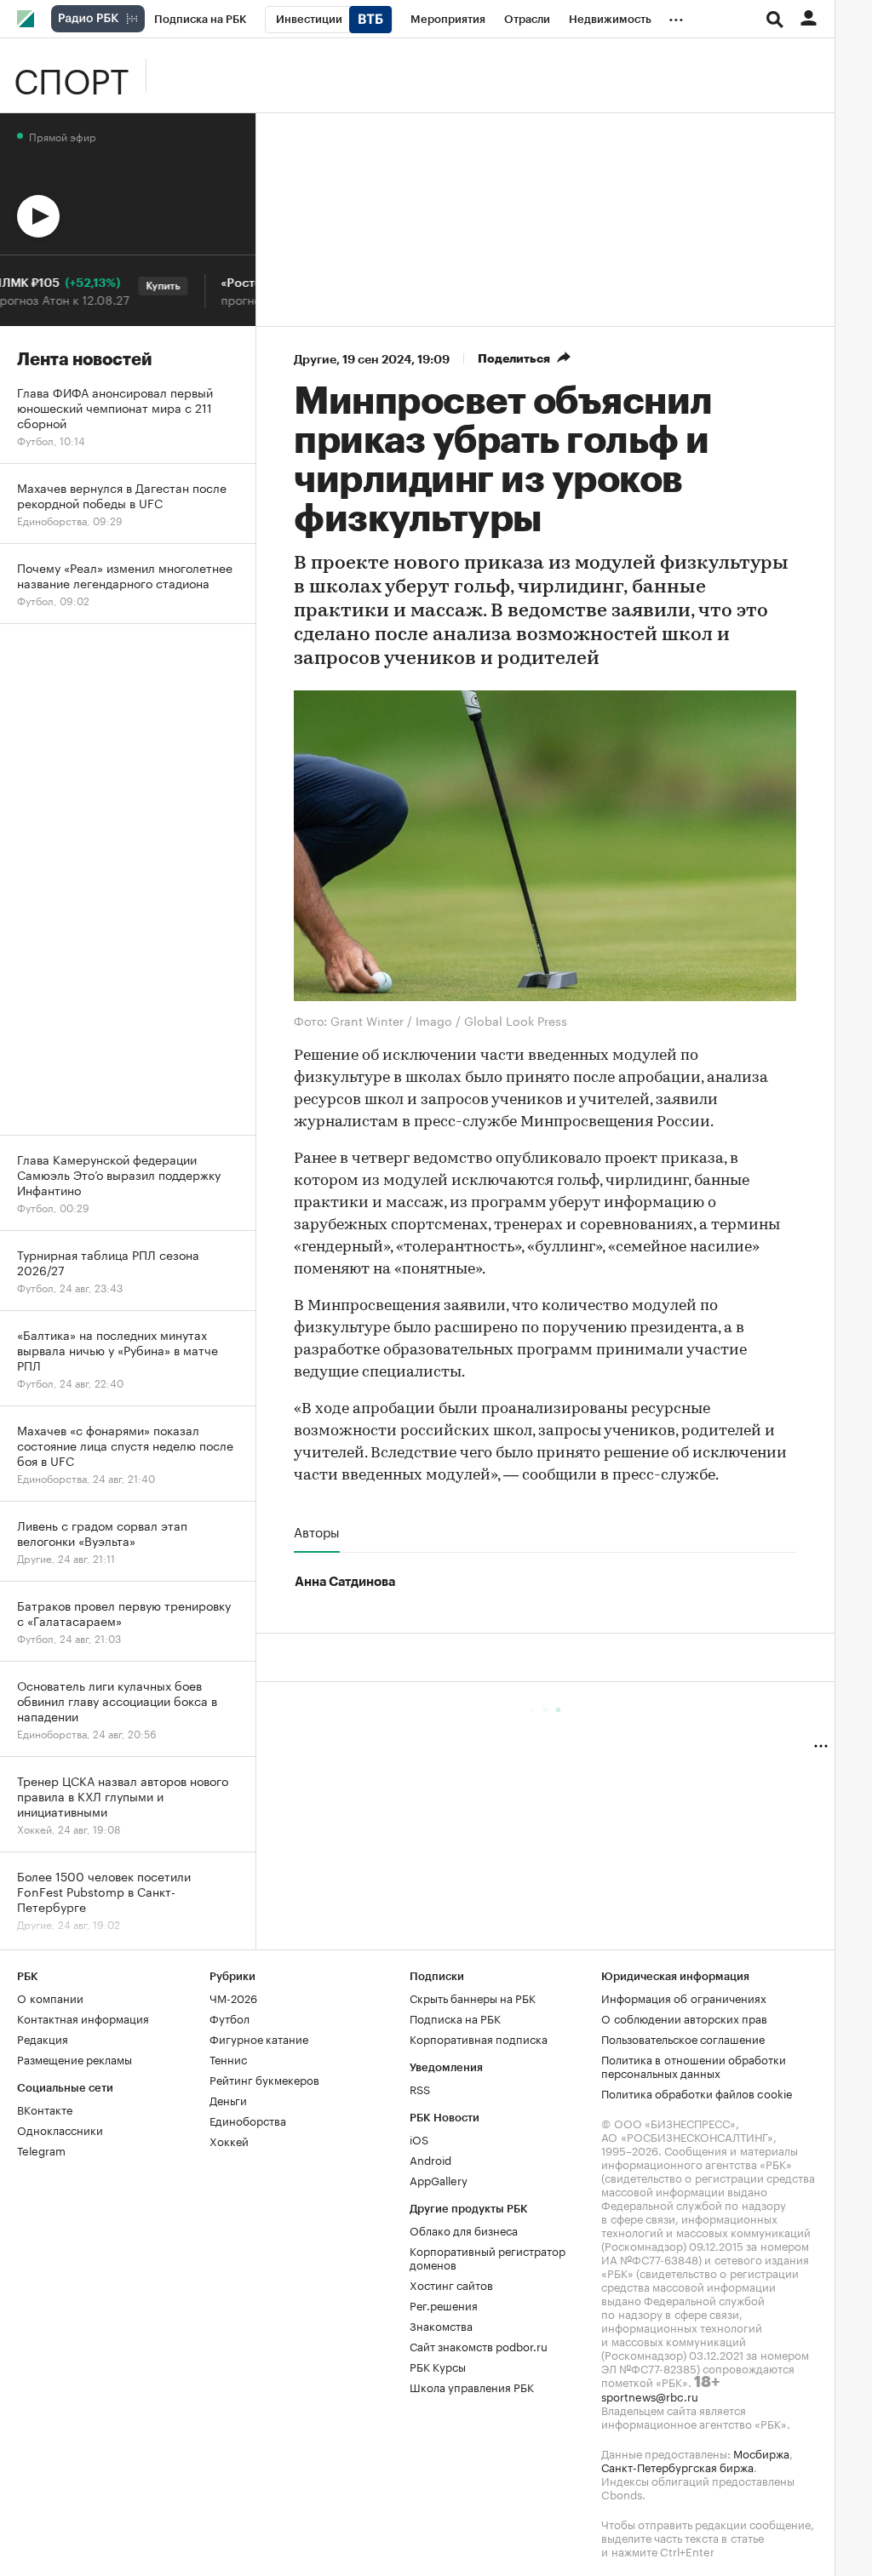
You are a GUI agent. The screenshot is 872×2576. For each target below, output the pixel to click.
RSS (420, 2088)
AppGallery (439, 2179)
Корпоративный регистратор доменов (488, 2257)
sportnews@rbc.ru (650, 2396)
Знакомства (441, 2325)
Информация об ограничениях (684, 1997)
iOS (419, 2138)
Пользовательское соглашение (683, 2038)
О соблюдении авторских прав (684, 2018)
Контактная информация (83, 2018)
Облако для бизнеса (464, 2230)
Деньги (228, 2099)
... (676, 16)
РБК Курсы (438, 2366)
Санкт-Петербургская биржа (677, 2466)
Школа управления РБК (472, 2386)
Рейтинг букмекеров (264, 2079)
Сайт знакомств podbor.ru (479, 2345)
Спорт (71, 76)
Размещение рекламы (75, 2058)
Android (430, 2159)
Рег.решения (444, 2304)
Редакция (43, 2038)
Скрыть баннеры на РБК (473, 1997)
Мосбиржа (761, 2453)
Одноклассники (60, 2129)
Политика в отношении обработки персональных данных (694, 2065)
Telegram (41, 2150)
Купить (141, 286)
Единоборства (248, 2120)
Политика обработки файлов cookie (697, 2092)
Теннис (228, 2058)
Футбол (229, 2018)
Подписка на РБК (455, 2018)
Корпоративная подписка (479, 2038)
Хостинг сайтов (451, 2284)
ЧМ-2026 (233, 1997)
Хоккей (229, 2140)
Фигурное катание (259, 2038)
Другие (315, 359)
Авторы (317, 1531)
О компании (50, 1997)
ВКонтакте (45, 2109)
